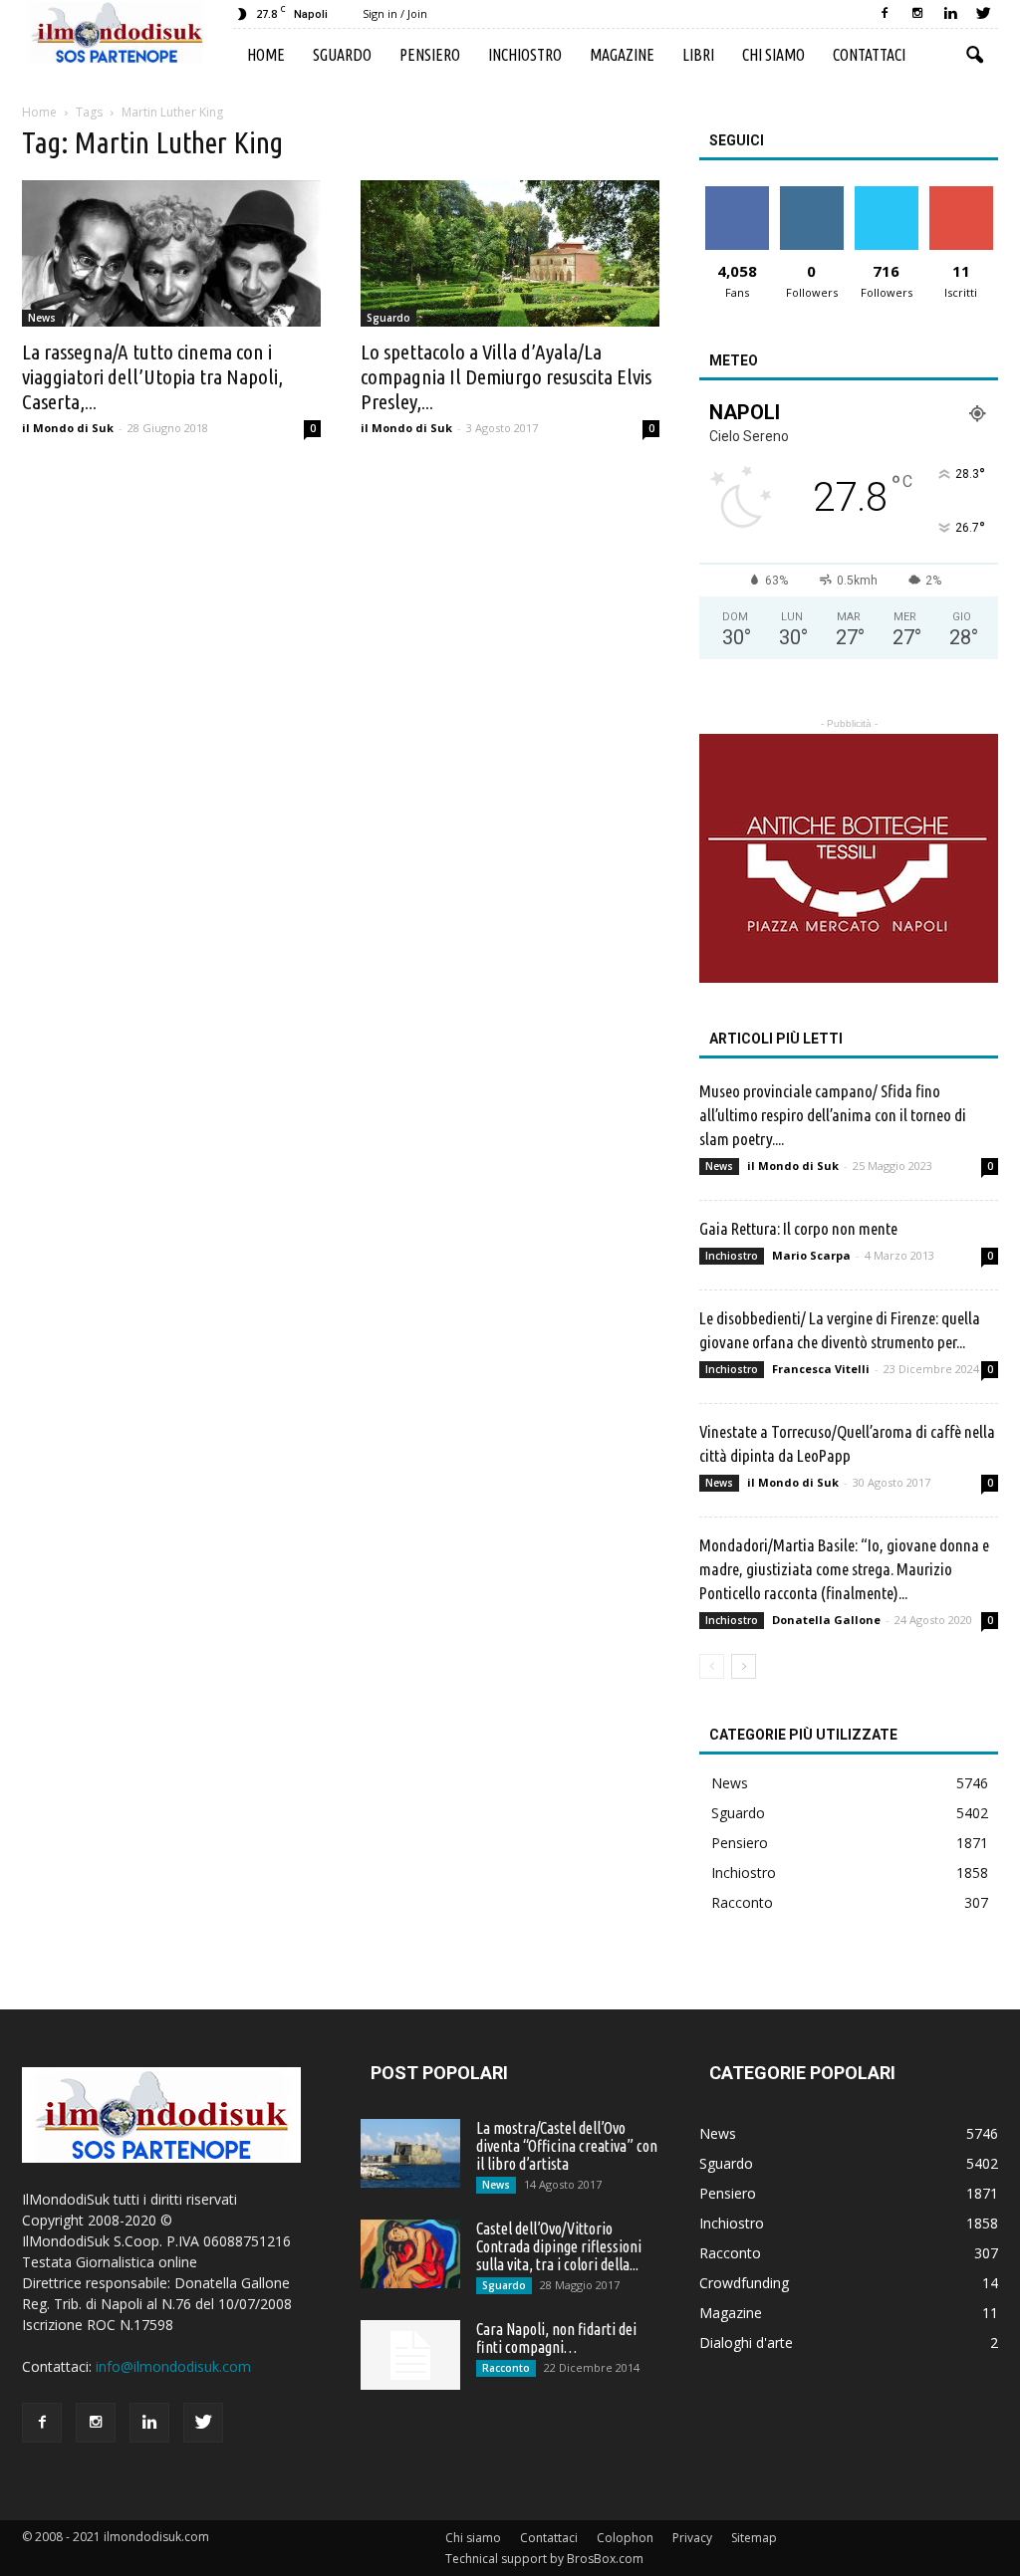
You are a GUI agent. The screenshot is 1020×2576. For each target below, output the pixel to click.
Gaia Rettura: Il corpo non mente (798, 1228)
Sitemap (754, 2538)
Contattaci (869, 55)
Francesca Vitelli (821, 1369)
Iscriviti (961, 194)
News (42, 318)
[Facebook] (885, 14)
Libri (698, 55)
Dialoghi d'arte (746, 2342)
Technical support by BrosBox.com (544, 2559)
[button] (974, 56)
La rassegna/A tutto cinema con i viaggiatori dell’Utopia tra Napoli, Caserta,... (152, 376)
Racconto (742, 1902)
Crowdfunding (744, 2283)
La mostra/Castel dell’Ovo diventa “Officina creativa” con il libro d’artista (567, 2146)
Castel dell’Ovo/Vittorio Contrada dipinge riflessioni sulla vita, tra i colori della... (559, 2246)
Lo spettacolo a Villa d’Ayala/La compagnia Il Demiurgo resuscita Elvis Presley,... (506, 376)
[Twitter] (983, 14)
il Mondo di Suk (68, 428)
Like (737, 194)
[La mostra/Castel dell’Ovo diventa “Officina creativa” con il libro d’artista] (410, 2153)
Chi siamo (773, 55)
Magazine (622, 55)
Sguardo (342, 55)
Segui (811, 194)
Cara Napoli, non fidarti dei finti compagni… (556, 2338)
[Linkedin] (950, 14)
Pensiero (430, 55)
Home (266, 55)
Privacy (692, 2538)
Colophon (625, 2538)
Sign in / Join (395, 13)
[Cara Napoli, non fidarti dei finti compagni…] (410, 2355)
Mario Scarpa (811, 1255)
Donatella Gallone (826, 1620)
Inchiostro (525, 55)
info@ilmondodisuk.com (173, 2366)
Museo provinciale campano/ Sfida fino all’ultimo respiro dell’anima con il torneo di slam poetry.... (833, 1115)
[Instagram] (917, 14)
